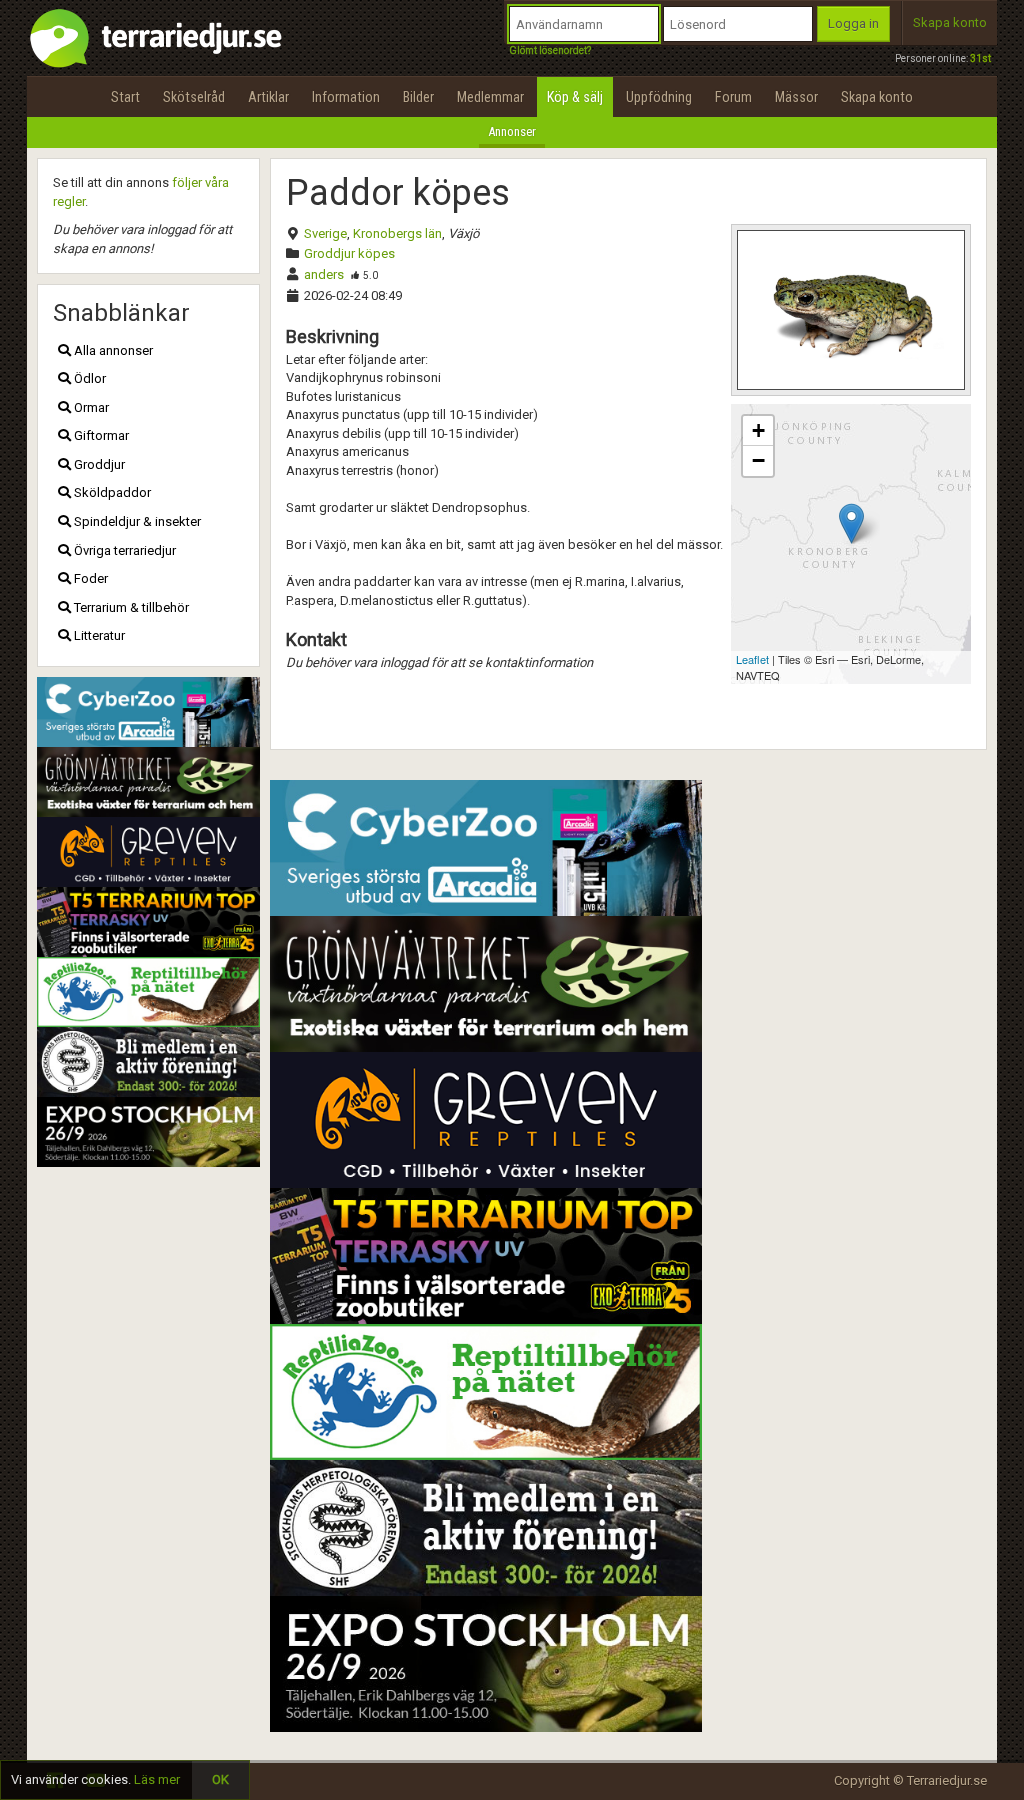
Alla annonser (112, 350)
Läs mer (157, 1779)
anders (324, 274)
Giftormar (100, 435)
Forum (733, 97)
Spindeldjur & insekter (136, 521)
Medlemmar (490, 97)
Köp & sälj (575, 97)
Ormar (90, 407)
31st (980, 58)
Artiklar (268, 97)
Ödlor (88, 378)
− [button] (758, 460)
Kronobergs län (397, 233)
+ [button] (758, 430)
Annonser (512, 131)
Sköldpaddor (111, 492)
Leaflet (752, 659)
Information (346, 97)
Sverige (325, 233)
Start (125, 97)
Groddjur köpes (349, 253)
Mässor (796, 97)
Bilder (418, 97)
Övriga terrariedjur (123, 550)
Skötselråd (194, 97)
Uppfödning (659, 97)
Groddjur (98, 464)
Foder (89, 578)
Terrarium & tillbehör (130, 607)
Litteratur (98, 635)
